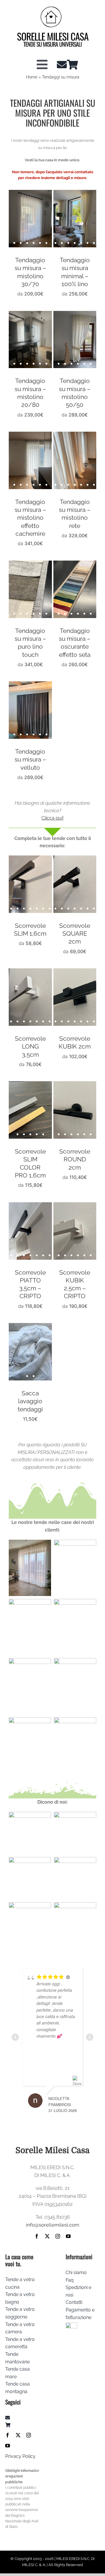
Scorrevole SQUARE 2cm (75, 934)
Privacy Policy (20, 2456)
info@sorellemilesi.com (53, 2225)
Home (32, 77)
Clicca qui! (52, 818)
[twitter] (47, 2236)
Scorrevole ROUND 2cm (75, 1159)
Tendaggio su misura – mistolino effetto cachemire (30, 518)
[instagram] (58, 2236)
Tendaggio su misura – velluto (30, 759)
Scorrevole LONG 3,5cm (30, 1046)
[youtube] (68, 2236)
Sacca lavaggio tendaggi (30, 1401)
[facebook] (37, 2236)
